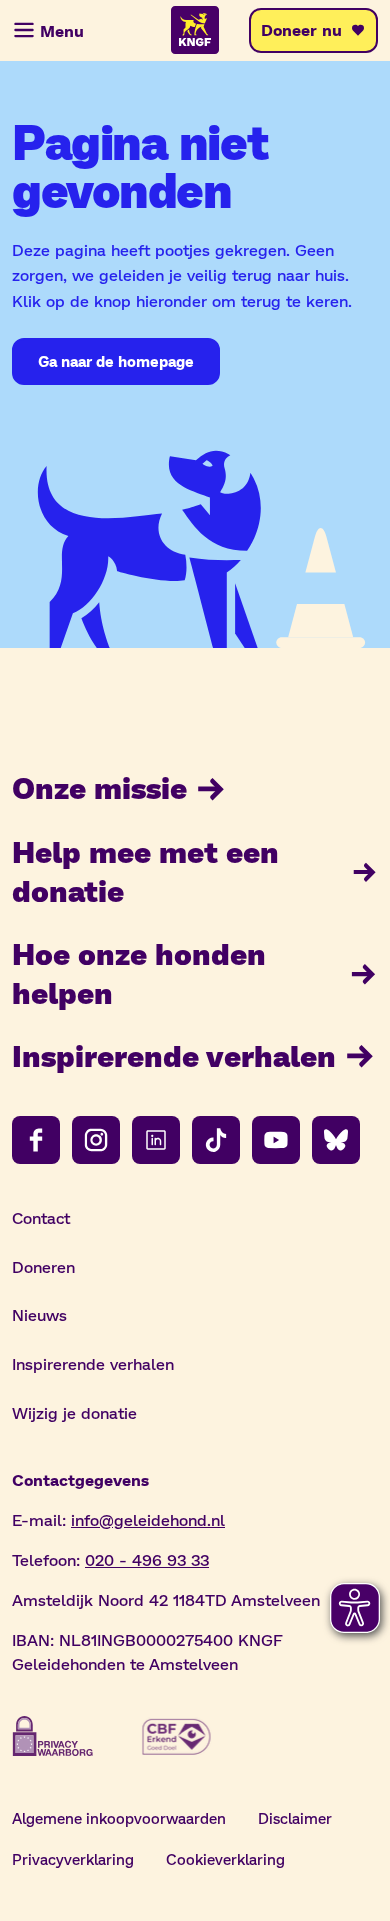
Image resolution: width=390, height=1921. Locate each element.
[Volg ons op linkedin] (156, 1140)
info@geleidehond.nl (148, 1519)
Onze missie (99, 787)
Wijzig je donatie (74, 1412)
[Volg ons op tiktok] (216, 1140)
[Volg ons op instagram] (96, 1140)
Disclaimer (295, 1818)
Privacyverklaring (73, 1859)
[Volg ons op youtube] (276, 1140)
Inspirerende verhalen (174, 1055)
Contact (41, 1217)
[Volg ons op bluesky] (336, 1140)
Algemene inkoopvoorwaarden (119, 1818)
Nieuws (39, 1314)
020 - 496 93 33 (147, 1559)
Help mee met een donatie (145, 870)
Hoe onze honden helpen (139, 972)
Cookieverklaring (225, 1859)
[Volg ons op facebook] (36, 1140)
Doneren (43, 1266)
